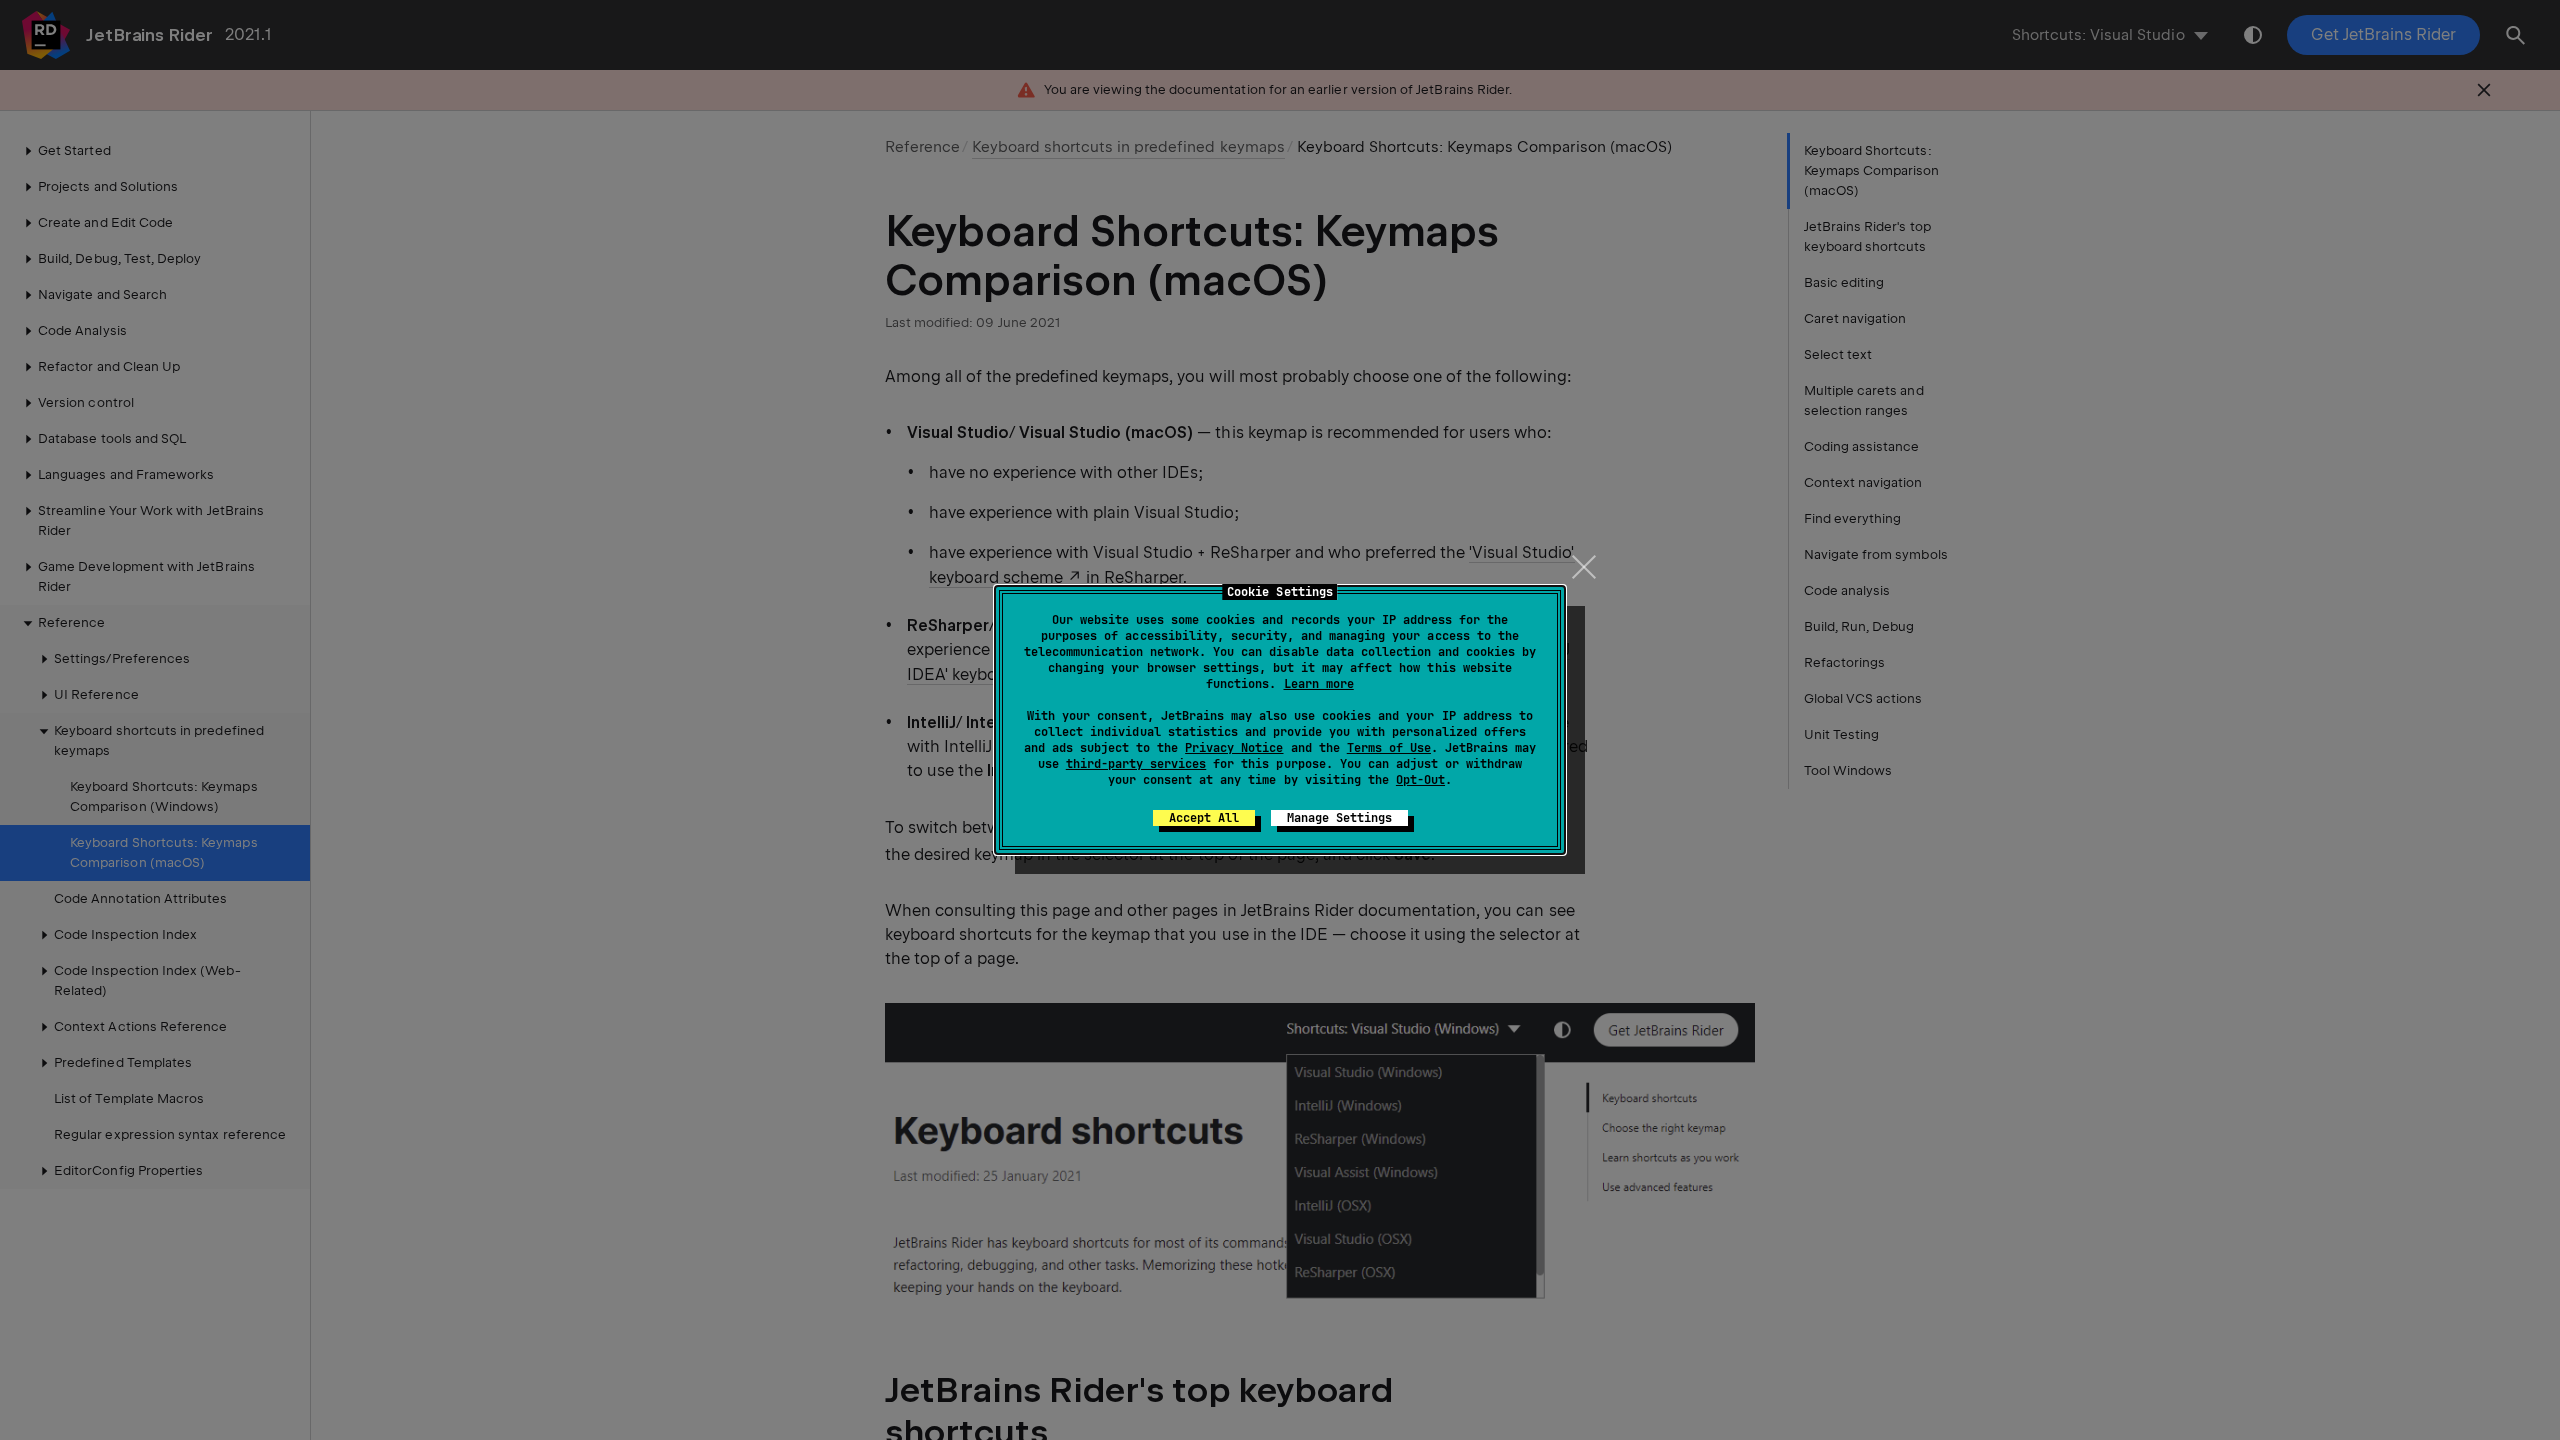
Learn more (1319, 684)
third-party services (1136, 764)
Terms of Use (1389, 748)
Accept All (1204, 818)
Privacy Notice (1234, 748)
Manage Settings (1339, 818)
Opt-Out (1420, 780)
